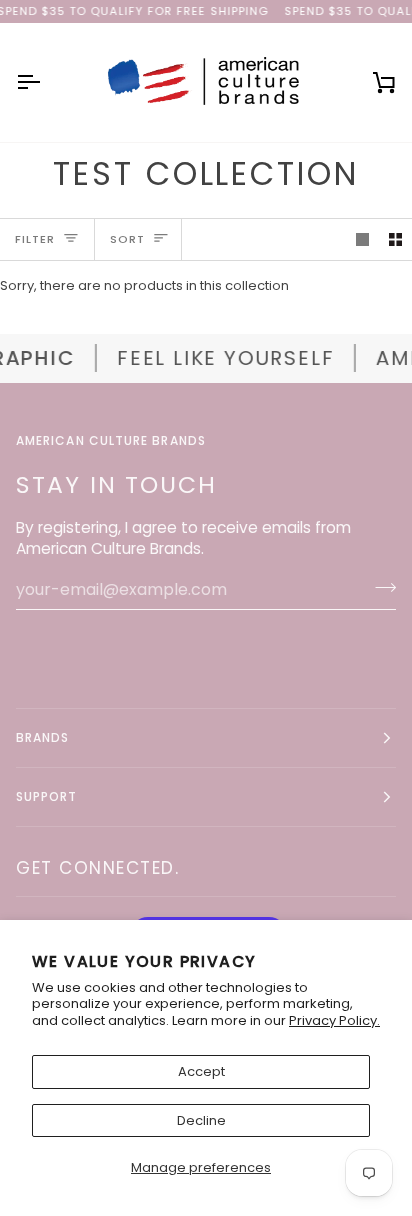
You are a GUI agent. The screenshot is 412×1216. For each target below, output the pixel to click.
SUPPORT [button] (47, 796)
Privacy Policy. (334, 1020)
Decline (201, 1120)
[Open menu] (46, 82)
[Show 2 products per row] (395, 239)
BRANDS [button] (42, 737)
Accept (201, 1071)
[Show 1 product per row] (362, 239)
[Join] (379, 587)
